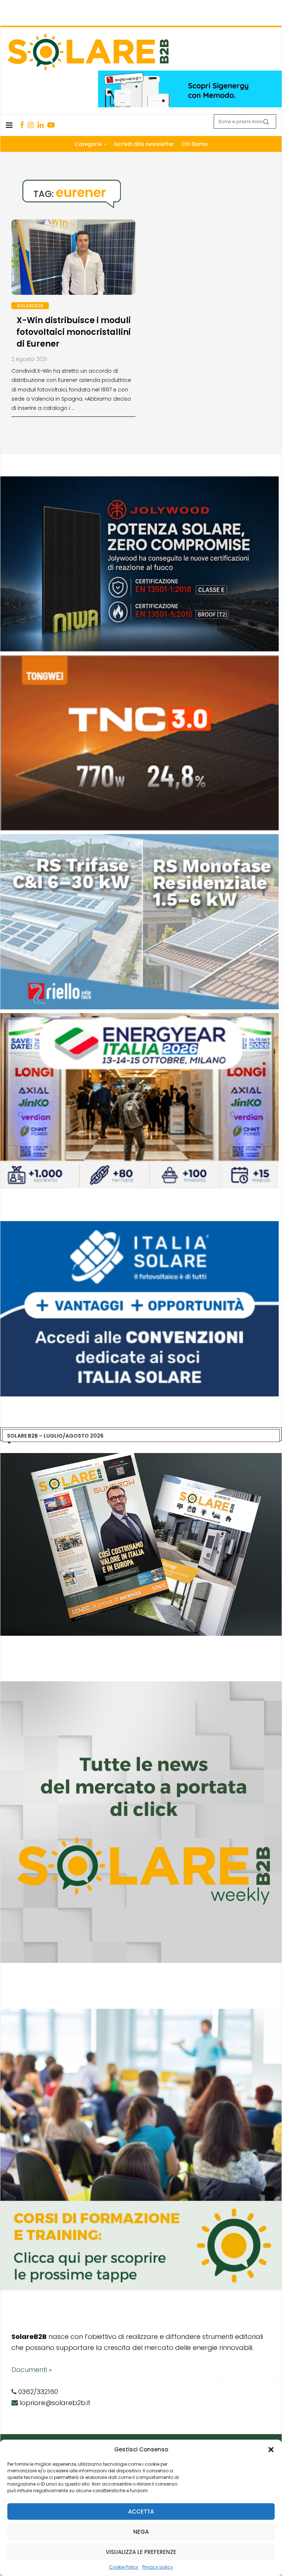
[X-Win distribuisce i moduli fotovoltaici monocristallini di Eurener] (73, 261)
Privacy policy (158, 2567)
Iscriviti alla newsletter (144, 144)
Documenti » (32, 2370)
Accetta (141, 2511)
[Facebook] (22, 125)
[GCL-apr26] (140, 838)
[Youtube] (51, 125)
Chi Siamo (195, 144)
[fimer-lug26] (140, 480)
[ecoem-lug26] (140, 1225)
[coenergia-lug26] (140, 1017)
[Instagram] (31, 125)
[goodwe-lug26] (140, 659)
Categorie (88, 144)
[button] (271, 2450)
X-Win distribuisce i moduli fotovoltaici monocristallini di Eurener (74, 332)
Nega (141, 2532)
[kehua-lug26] (190, 74)
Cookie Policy (124, 2567)
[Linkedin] (41, 125)
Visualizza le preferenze (141, 2552)
